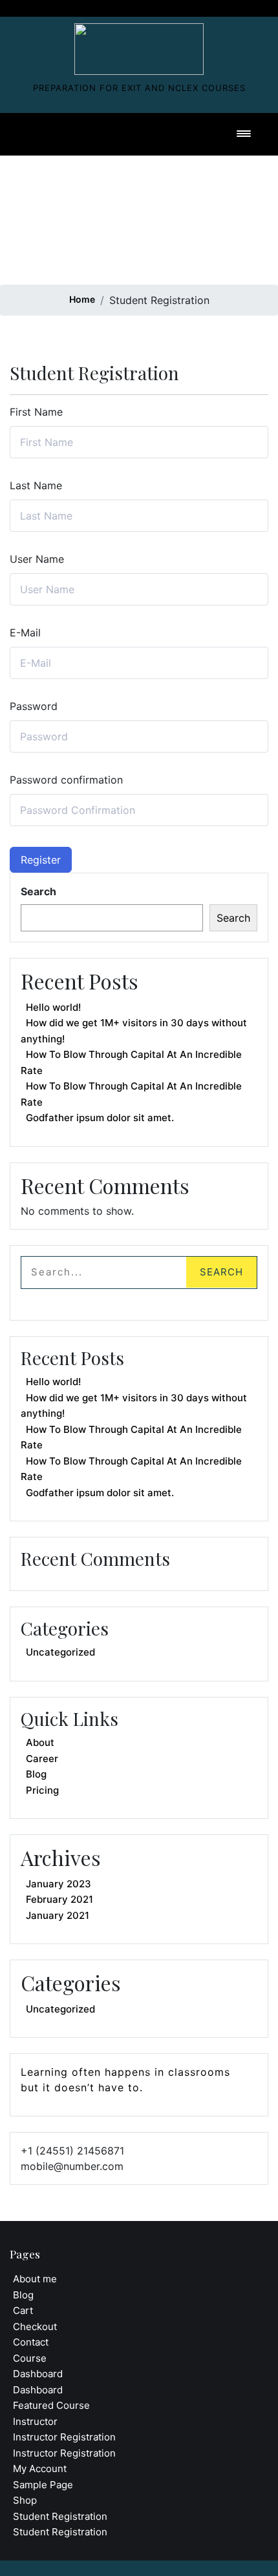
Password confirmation (66, 780)
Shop (25, 2500)
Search (38, 891)
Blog (36, 1774)
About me (35, 2279)
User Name (37, 559)
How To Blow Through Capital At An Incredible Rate (131, 1062)
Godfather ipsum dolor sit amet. (100, 1118)
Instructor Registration (64, 2437)
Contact (31, 2342)
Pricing (42, 1790)
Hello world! (53, 1007)
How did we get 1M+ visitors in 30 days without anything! (134, 1031)
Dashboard (38, 2374)
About (40, 1742)
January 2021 (58, 1915)
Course (30, 2358)
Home (82, 299)
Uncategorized (60, 1652)
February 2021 (59, 1899)
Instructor (35, 2421)
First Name (36, 412)
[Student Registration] (139, 46)
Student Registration (60, 2516)
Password (34, 706)
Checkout (35, 2327)
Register (41, 860)
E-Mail (25, 633)
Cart (23, 2310)
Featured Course (51, 2405)
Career (42, 1759)
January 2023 (59, 1884)
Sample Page (43, 2485)
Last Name (36, 485)
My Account (40, 2469)
